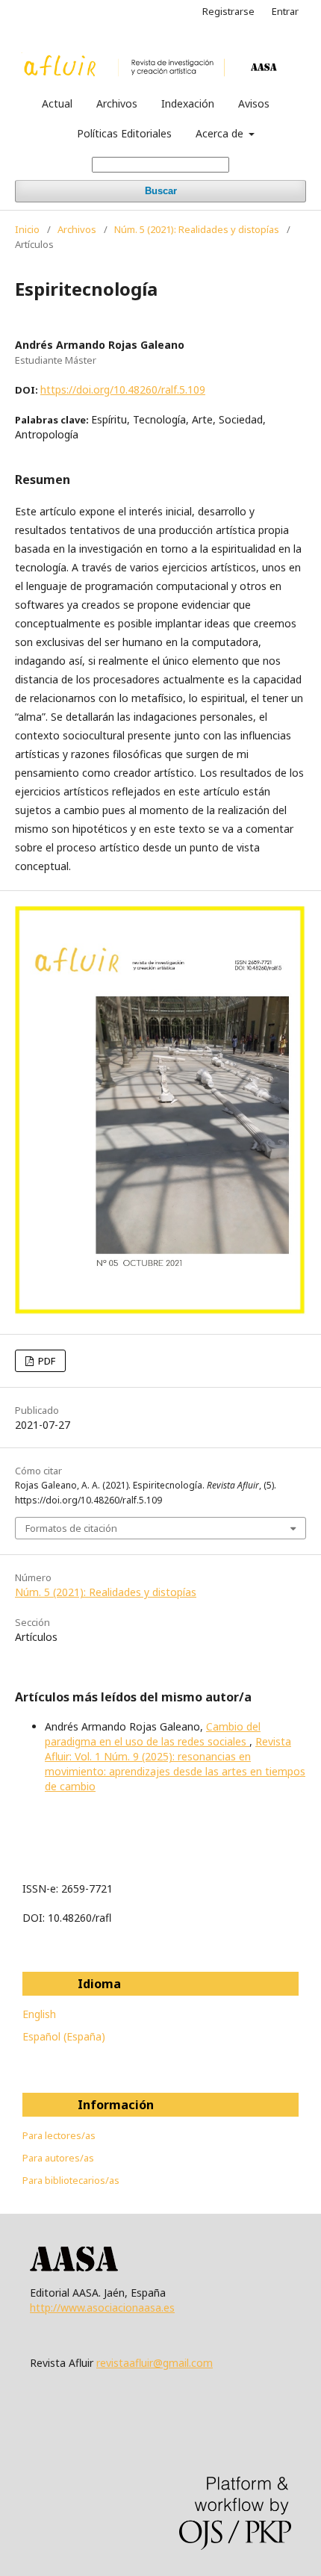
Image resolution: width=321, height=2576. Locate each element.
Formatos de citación (71, 1528)
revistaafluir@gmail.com (155, 2363)
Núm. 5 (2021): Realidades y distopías (197, 229)
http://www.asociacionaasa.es (102, 2307)
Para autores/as (58, 2158)
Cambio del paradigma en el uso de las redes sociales (153, 1734)
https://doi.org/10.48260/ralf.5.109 (123, 389)
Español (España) (64, 2036)
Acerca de (221, 133)
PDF (46, 1361)
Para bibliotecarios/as (71, 2180)
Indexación (188, 103)
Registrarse (228, 11)
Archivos (117, 103)
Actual (57, 103)
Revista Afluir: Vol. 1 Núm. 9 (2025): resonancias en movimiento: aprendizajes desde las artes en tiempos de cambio (175, 1764)
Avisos (254, 103)
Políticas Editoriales (124, 133)
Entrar (285, 11)
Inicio (27, 229)
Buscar (161, 191)
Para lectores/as (59, 2135)
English (39, 2014)
